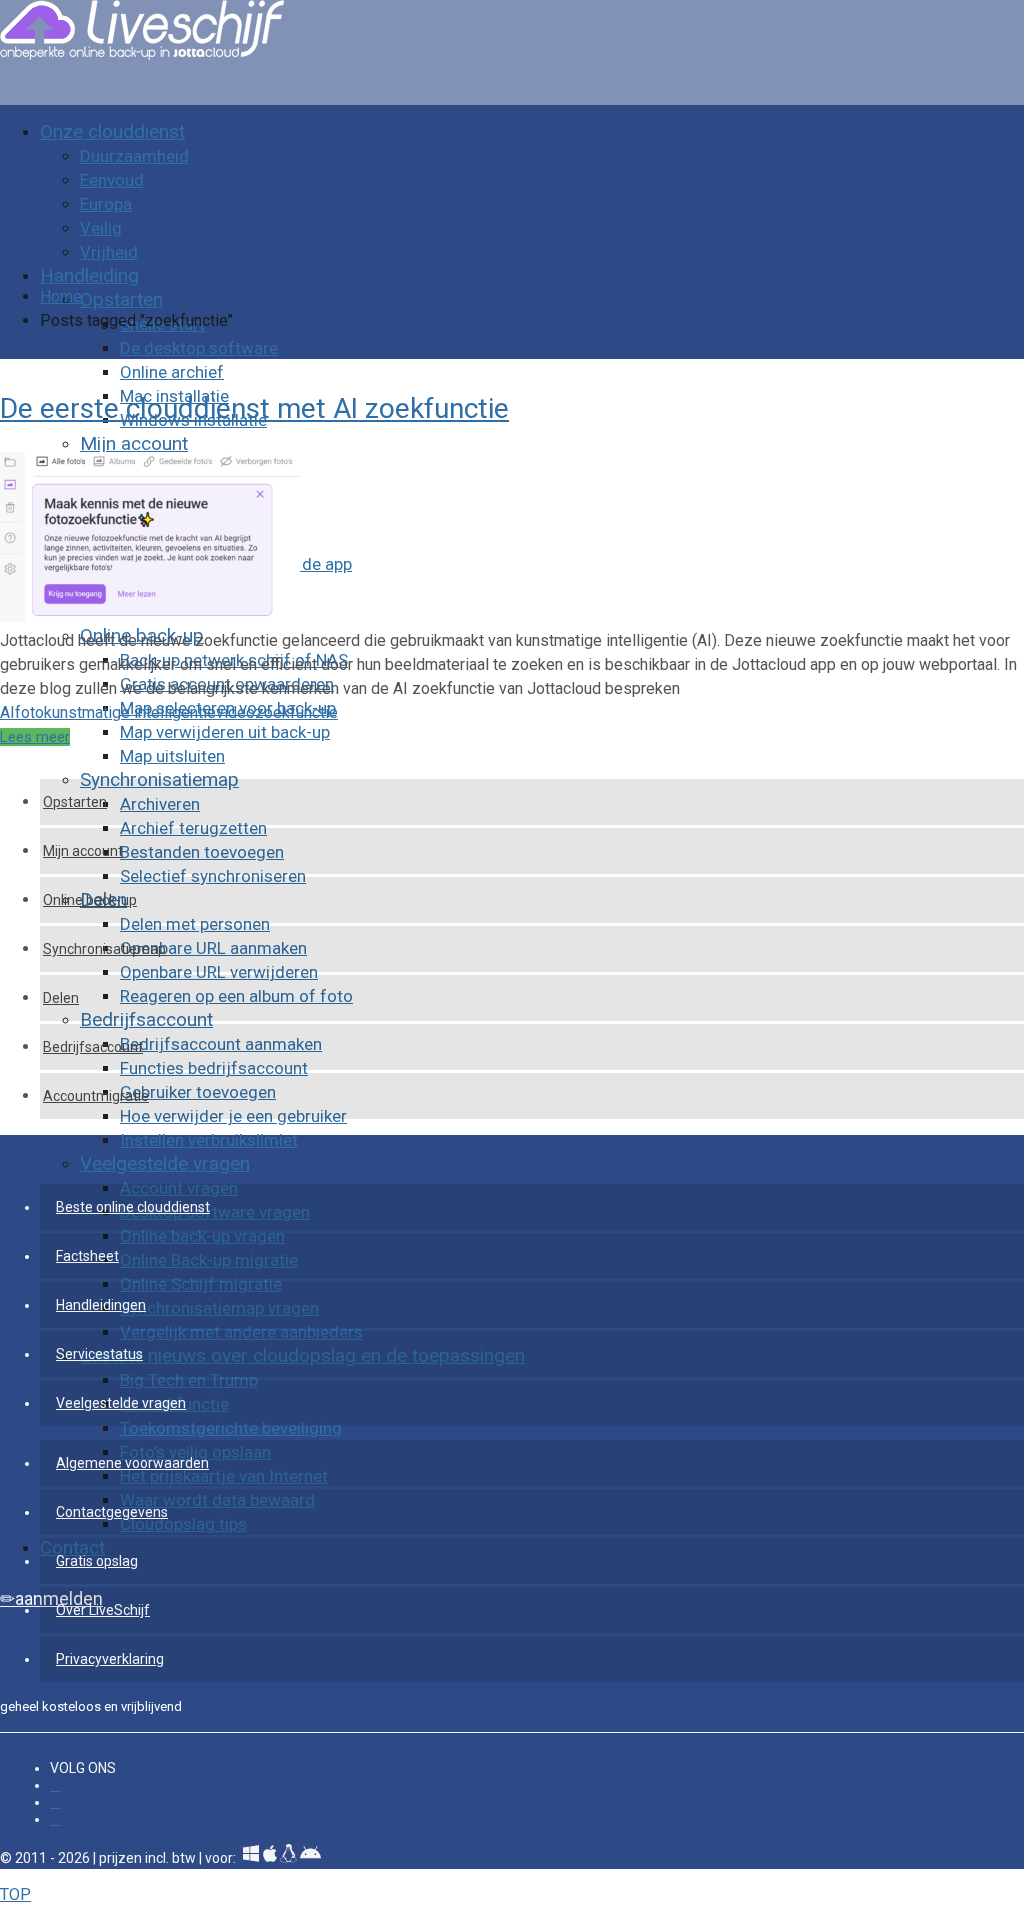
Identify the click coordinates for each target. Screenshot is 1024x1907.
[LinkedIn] (55, 1802)
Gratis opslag (97, 1561)
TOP (15, 1894)
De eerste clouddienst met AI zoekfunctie (254, 408)
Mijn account (83, 851)
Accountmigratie (96, 1096)
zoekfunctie (296, 712)
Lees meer (35, 737)
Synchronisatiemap (104, 949)
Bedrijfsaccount (93, 1047)
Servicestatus (99, 1354)
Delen (61, 998)
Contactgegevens (112, 1512)
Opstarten (75, 802)
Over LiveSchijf (103, 1610)
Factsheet (87, 1256)
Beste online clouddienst (133, 1207)
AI (7, 712)
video (235, 712)
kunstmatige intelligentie (130, 712)
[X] (55, 1819)
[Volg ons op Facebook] (55, 1785)
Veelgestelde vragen (121, 1403)
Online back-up (90, 900)
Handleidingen (101, 1305)
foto (29, 712)
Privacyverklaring (110, 1659)
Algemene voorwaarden (132, 1463)
